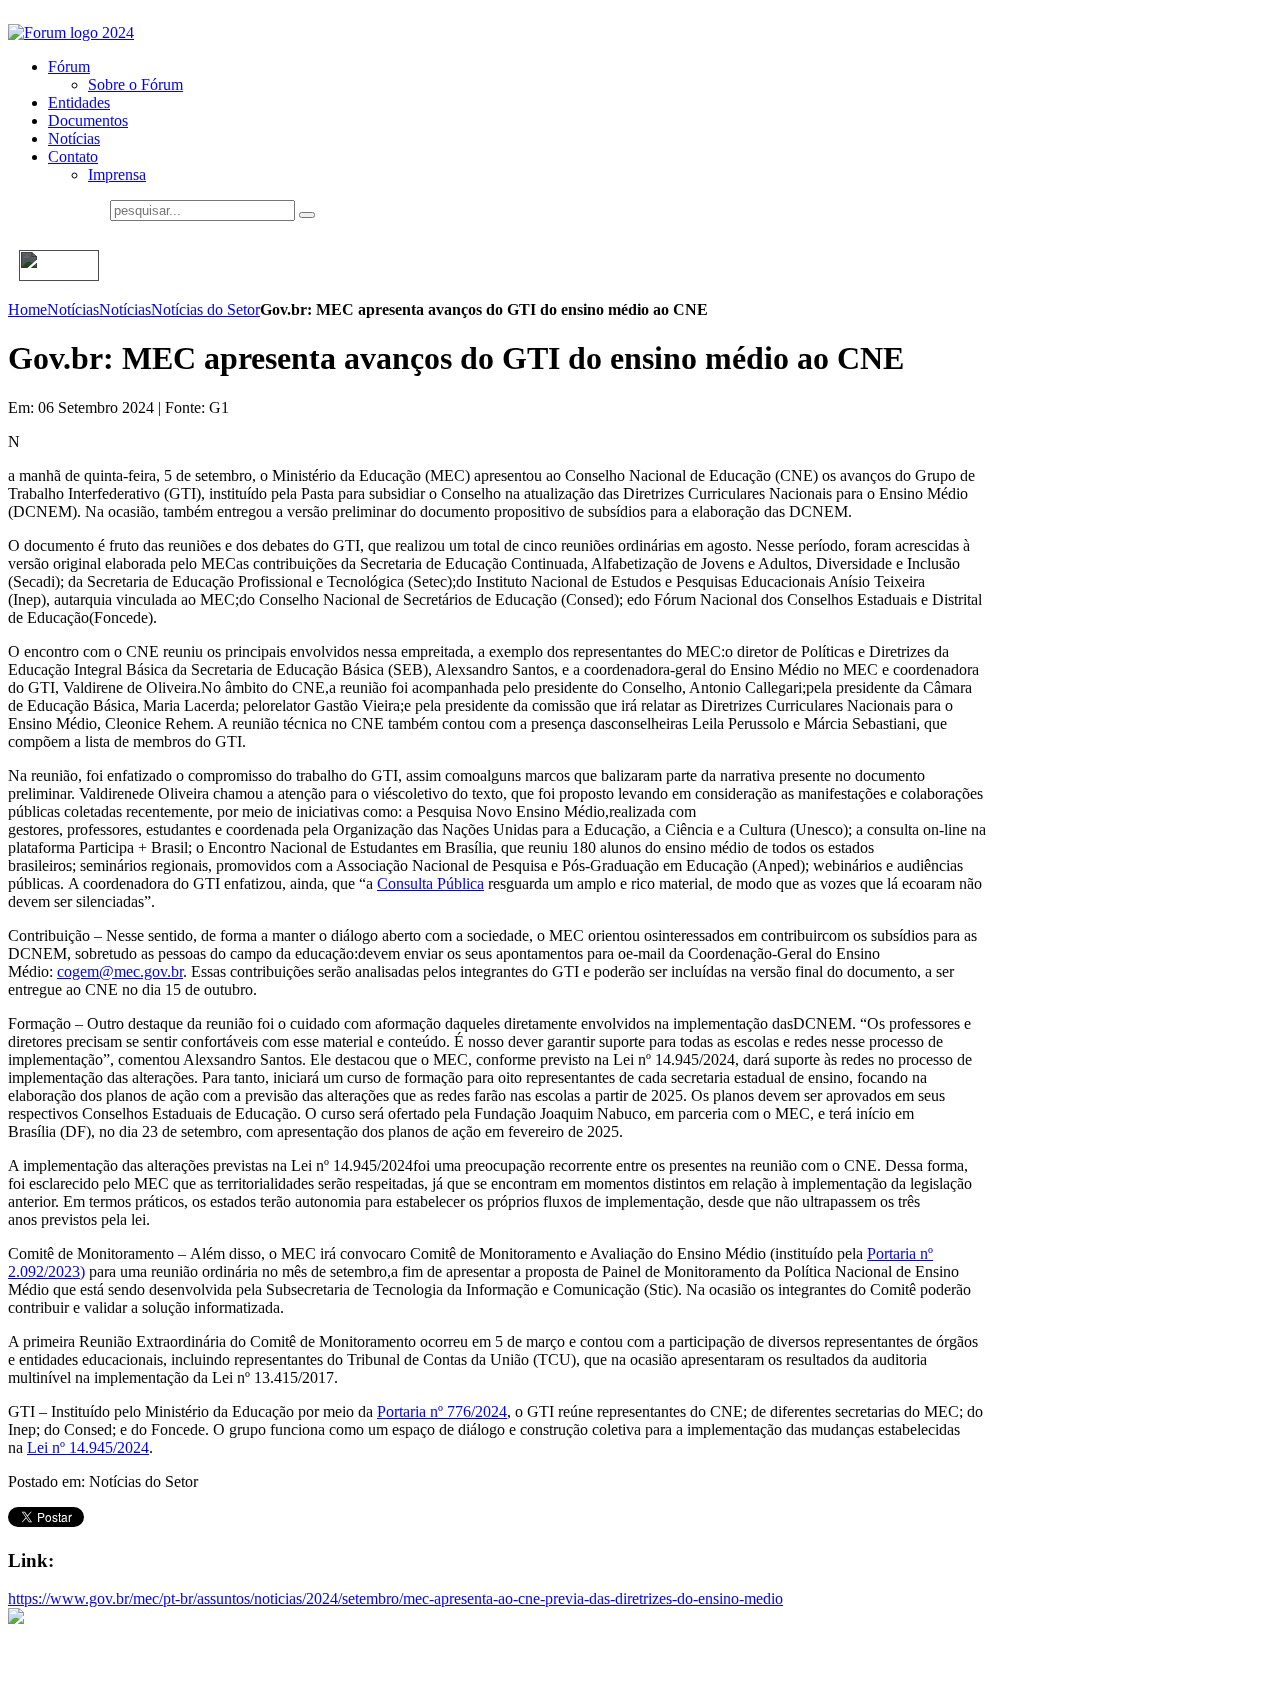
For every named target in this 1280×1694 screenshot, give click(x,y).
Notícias (73, 309)
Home (27, 309)
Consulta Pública (430, 883)
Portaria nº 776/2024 (442, 1411)
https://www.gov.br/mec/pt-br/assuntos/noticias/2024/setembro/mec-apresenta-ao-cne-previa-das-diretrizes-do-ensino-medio (395, 1598)
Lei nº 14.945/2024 (88, 1447)
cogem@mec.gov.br (120, 971)
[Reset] (307, 215)
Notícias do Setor (205, 309)
